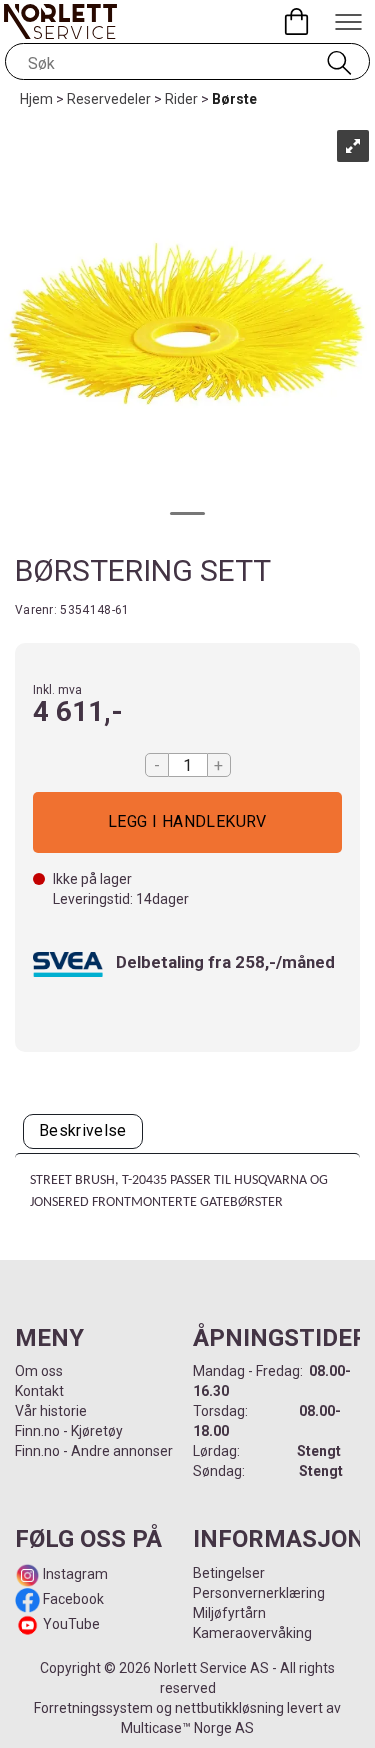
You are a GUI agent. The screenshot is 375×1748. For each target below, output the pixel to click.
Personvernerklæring (259, 1593)
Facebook (72, 1599)
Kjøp (187, 822)
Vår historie (51, 1411)
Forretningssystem (93, 1708)
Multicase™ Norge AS (187, 1728)
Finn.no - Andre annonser (94, 1451)
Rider (181, 99)
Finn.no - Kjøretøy (69, 1431)
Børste (234, 99)
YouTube (71, 1624)
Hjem (36, 99)
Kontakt (39, 1391)
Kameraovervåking (252, 1633)
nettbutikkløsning (229, 1708)
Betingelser (229, 1573)
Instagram (74, 1574)
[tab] (83, 1131)
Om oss (39, 1371)
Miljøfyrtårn (229, 1613)
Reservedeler (109, 99)
